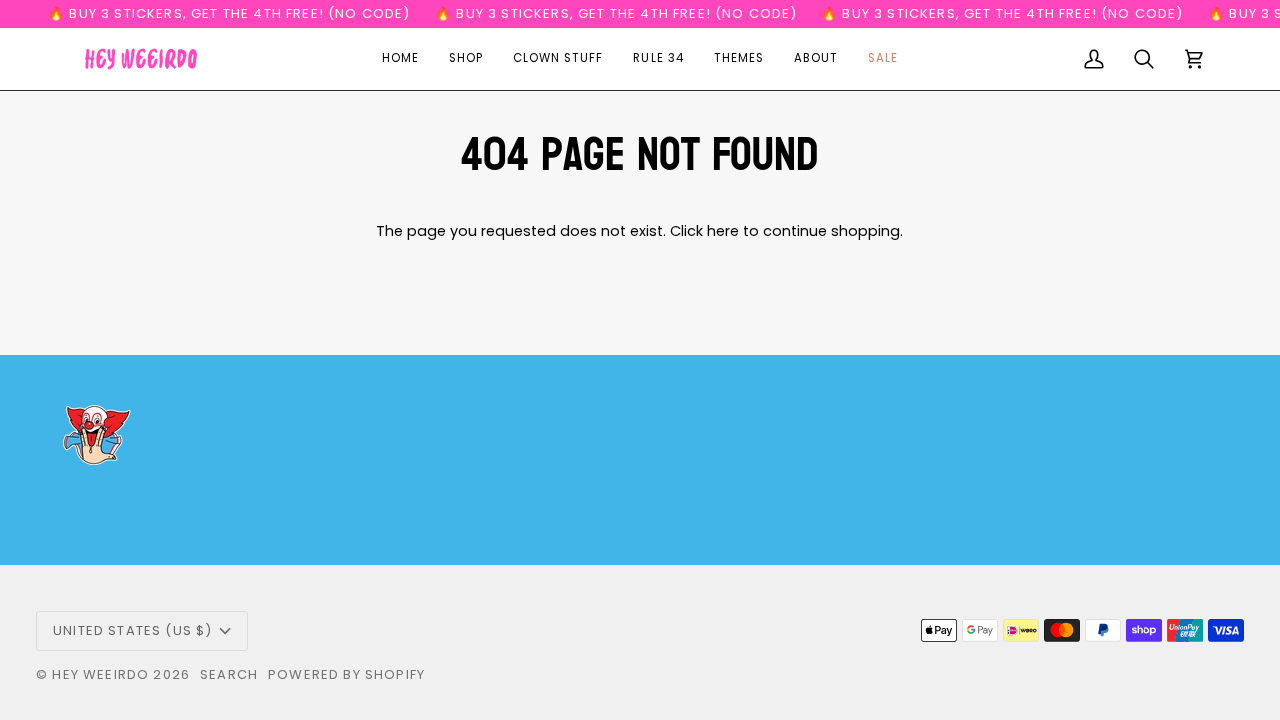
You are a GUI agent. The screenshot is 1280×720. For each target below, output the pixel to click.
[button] (466, 59)
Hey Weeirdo (100, 674)
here (723, 231)
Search (229, 674)
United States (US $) (132, 630)
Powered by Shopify (346, 674)
